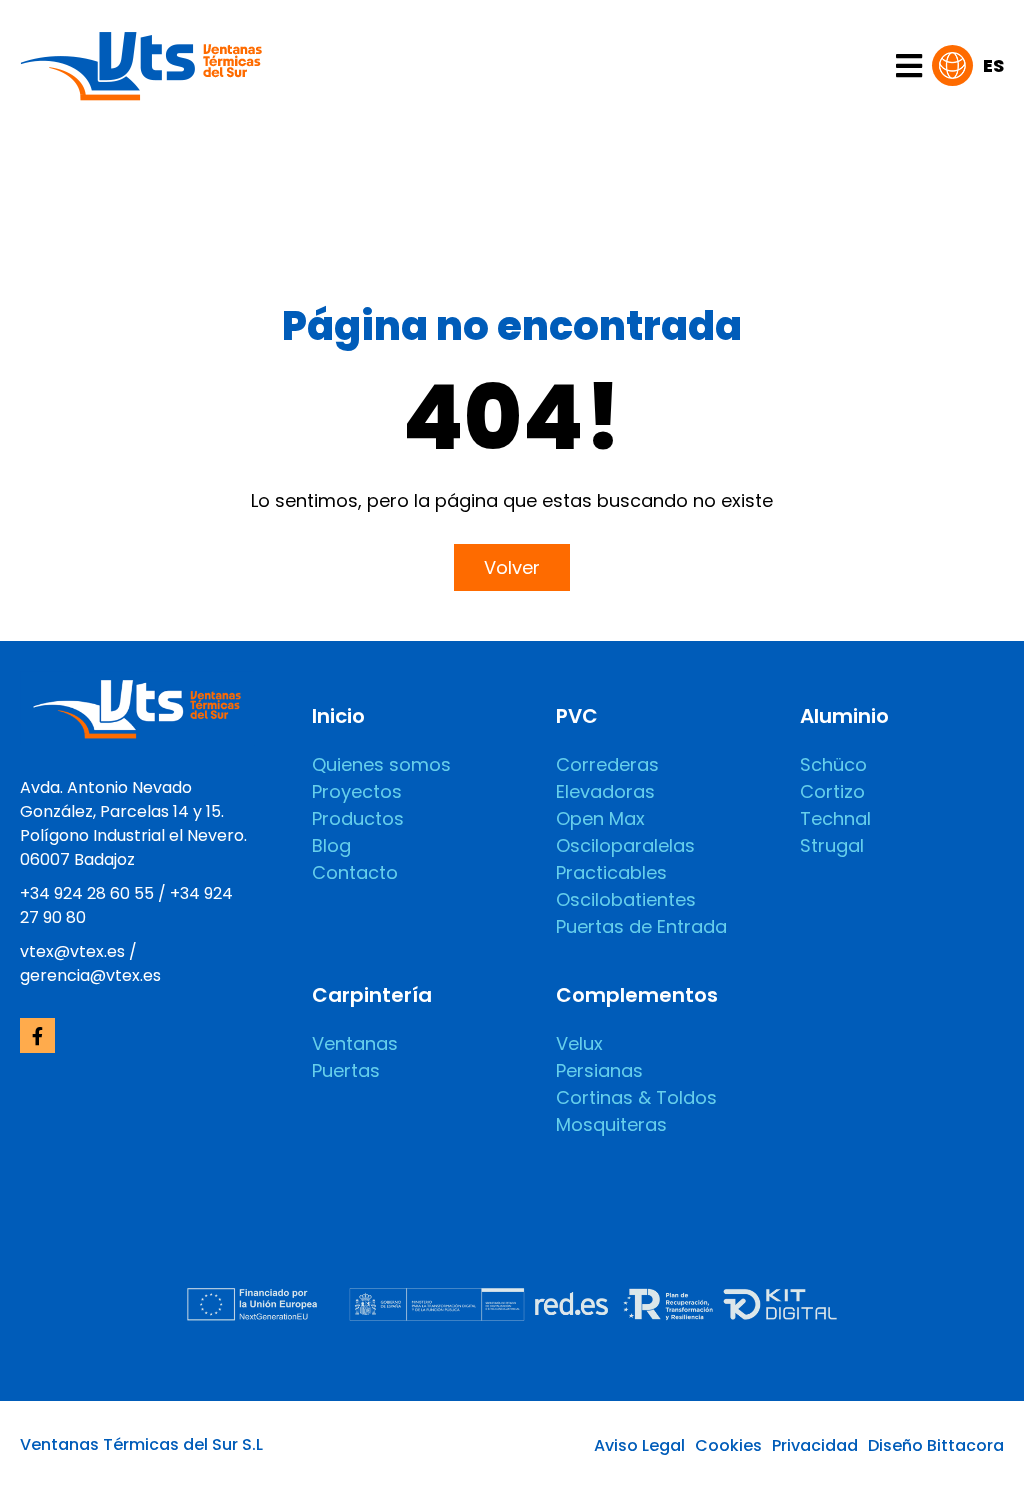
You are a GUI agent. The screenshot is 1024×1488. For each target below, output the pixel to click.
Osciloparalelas (625, 845)
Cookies (728, 1445)
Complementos (637, 995)
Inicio (338, 716)
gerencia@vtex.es (90, 975)
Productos (358, 818)
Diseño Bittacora (936, 1445)
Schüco (833, 764)
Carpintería (372, 995)
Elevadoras (605, 791)
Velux (579, 1043)
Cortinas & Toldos (636, 1097)
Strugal (832, 845)
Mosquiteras (611, 1124)
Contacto (355, 872)
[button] (968, 65)
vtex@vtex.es (72, 951)
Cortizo (832, 791)
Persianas (599, 1070)
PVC (577, 716)
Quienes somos (381, 764)
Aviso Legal (639, 1445)
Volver (512, 567)
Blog (331, 845)
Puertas (346, 1070)
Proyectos (357, 791)
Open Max (600, 818)
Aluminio (844, 716)
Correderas (607, 764)
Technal (835, 818)
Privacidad (815, 1445)
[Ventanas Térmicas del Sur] (141, 63)
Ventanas (355, 1043)
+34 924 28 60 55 (87, 893)
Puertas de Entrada (641, 926)
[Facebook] (37, 1035)
